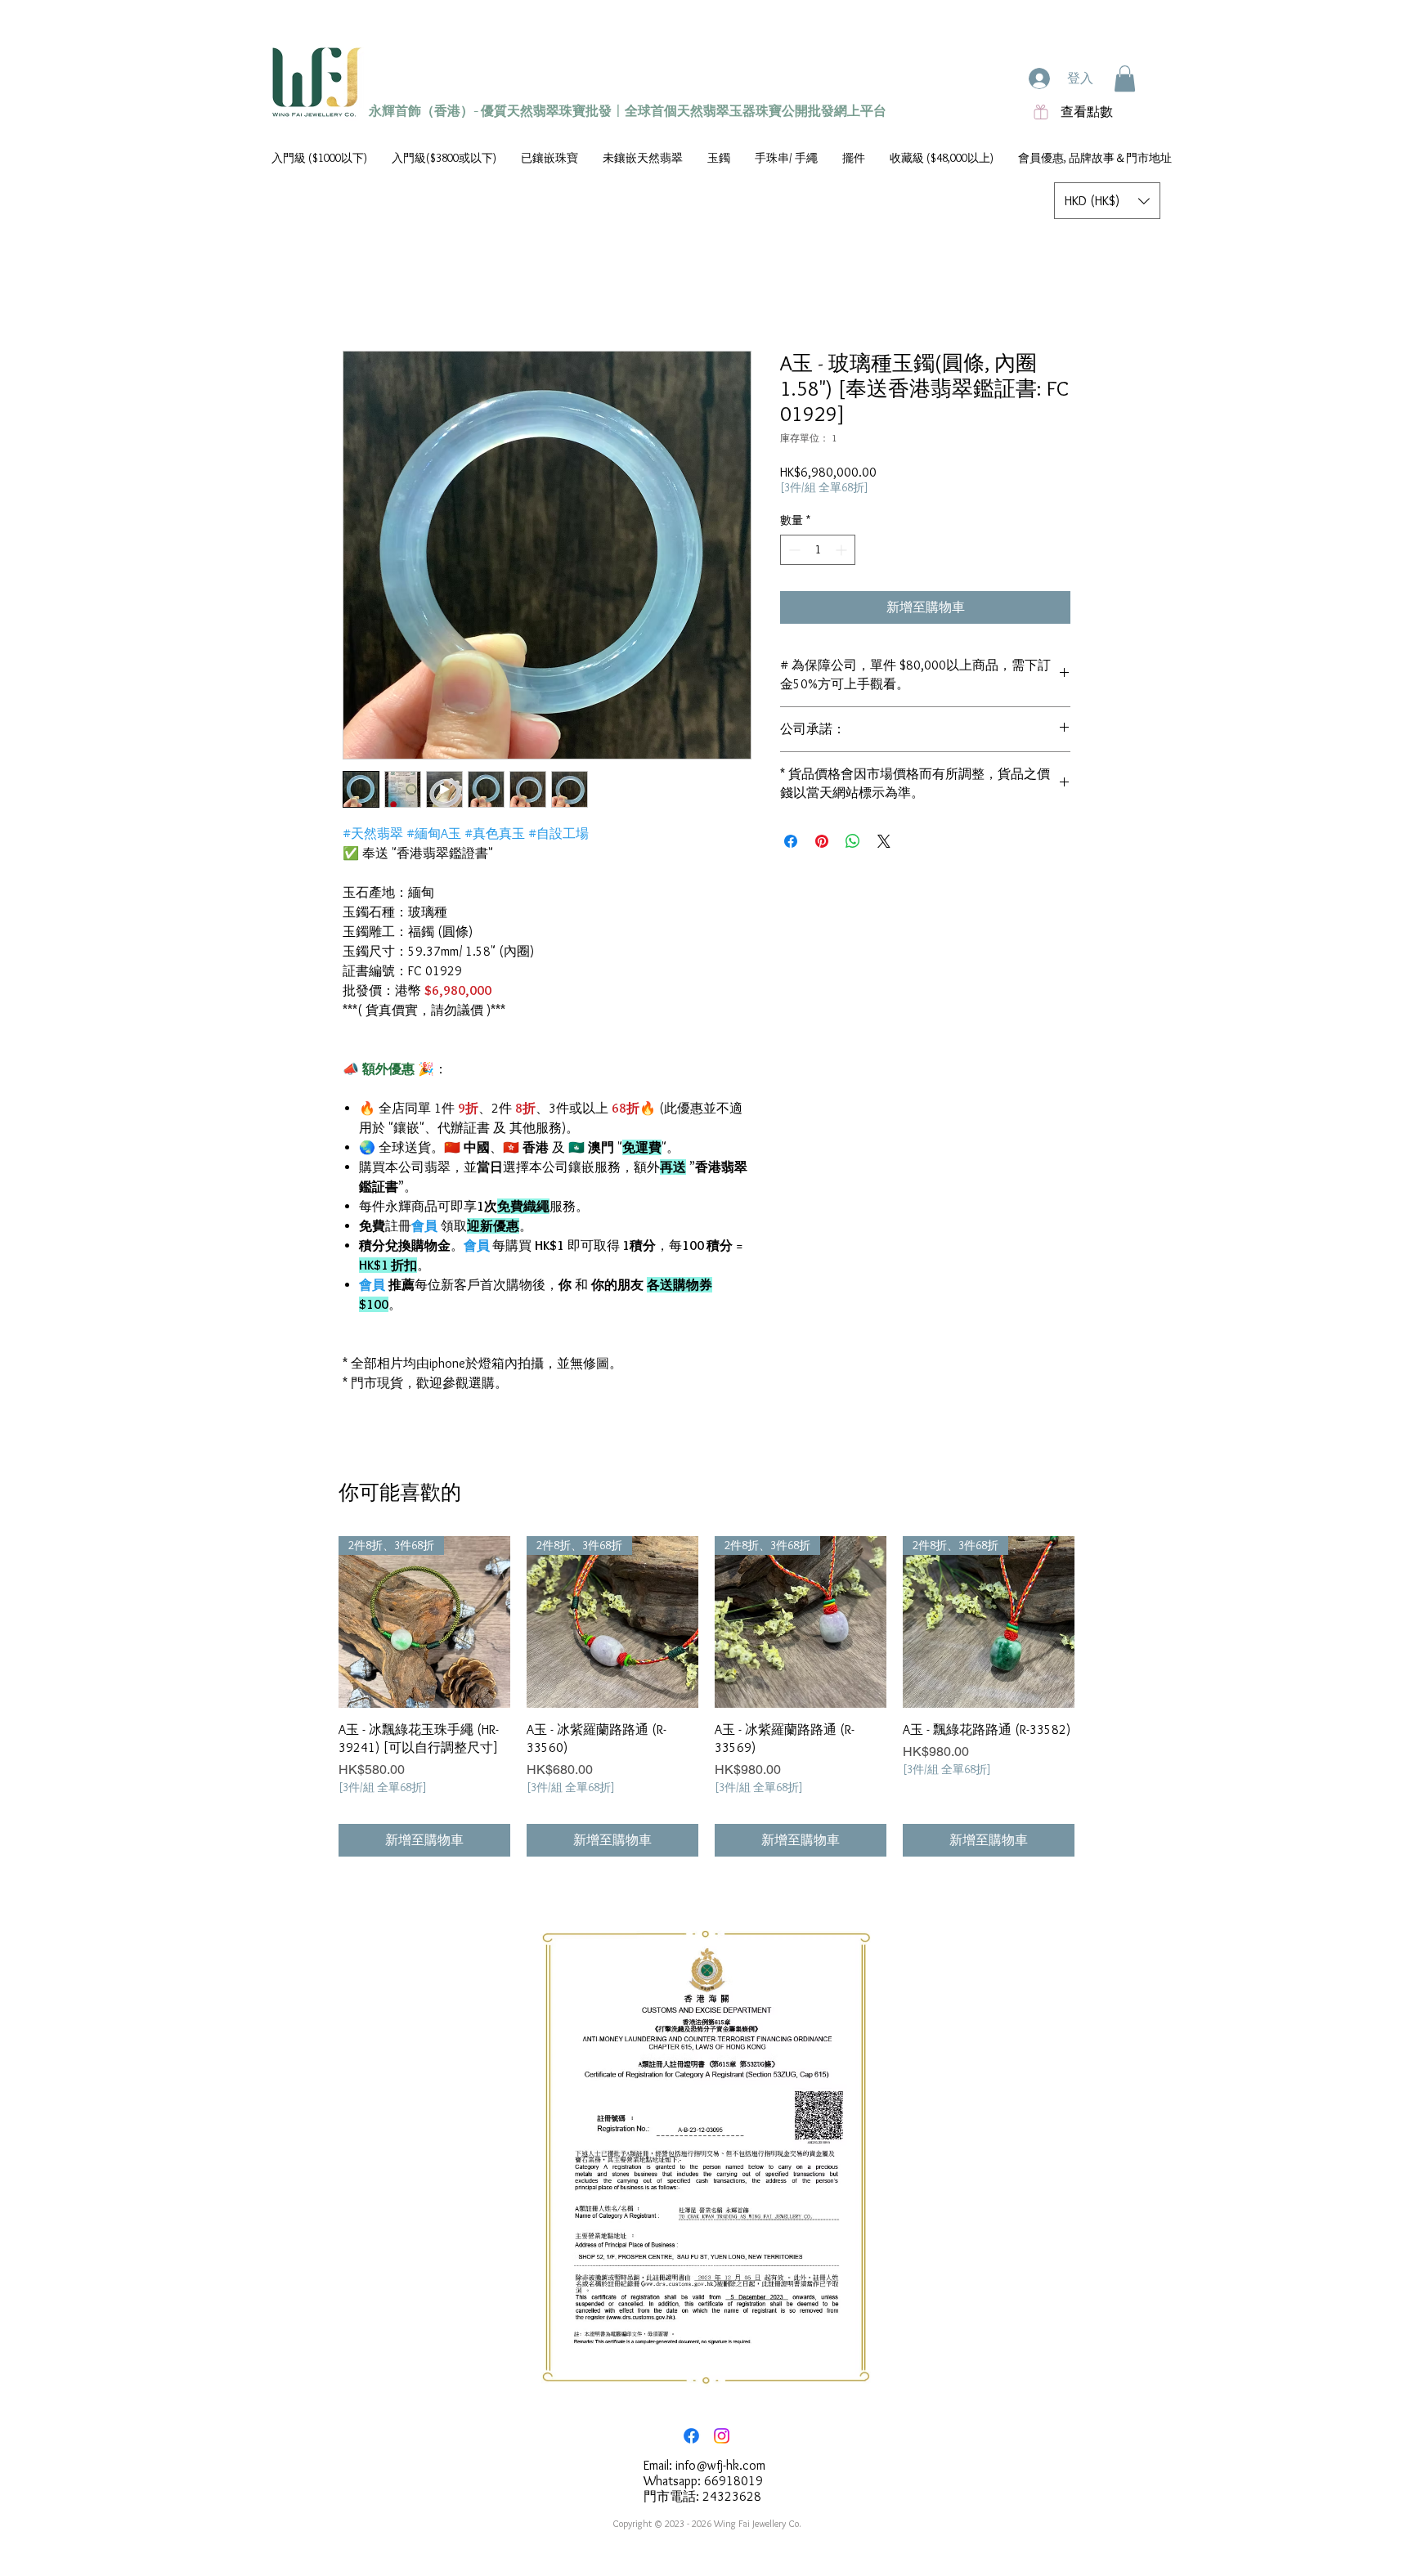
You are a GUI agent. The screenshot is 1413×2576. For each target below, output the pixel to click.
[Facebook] (691, 2436)
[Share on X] (884, 841)
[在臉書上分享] (791, 841)
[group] (706, 1697)
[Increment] (843, 550)
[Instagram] (722, 2436)
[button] (1125, 78)
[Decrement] (793, 550)
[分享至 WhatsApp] (853, 841)
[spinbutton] (818, 550)
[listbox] (1107, 201)
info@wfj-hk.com (720, 2465)
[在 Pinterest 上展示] (822, 841)
